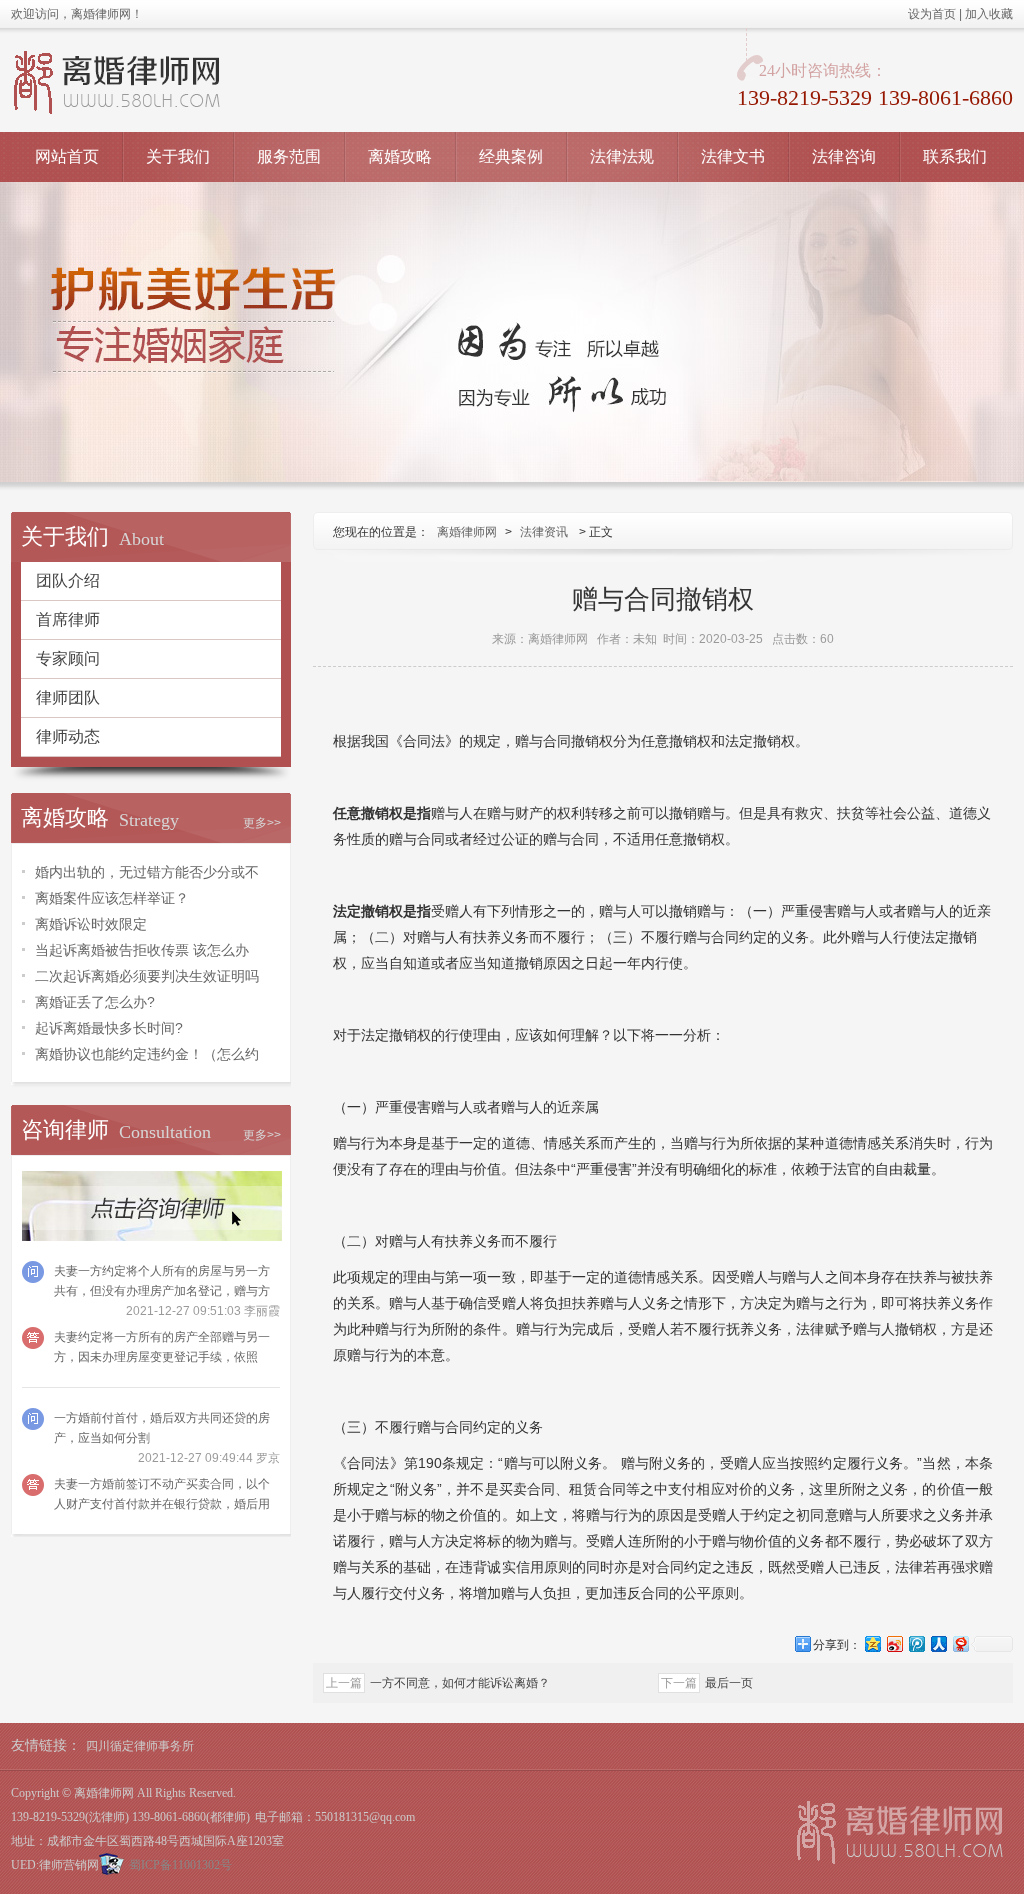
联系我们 (955, 156)
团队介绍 (68, 580)
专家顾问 (68, 658)
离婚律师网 (467, 532)
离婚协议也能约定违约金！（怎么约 (147, 1054)
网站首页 (67, 156)
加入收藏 (989, 14)
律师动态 (68, 736)
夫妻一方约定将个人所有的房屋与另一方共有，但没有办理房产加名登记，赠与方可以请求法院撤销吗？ (162, 1291)
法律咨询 (844, 156)
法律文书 (733, 156)
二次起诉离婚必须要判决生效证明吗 (147, 976)
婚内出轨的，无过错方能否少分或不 (147, 872)
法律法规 (622, 156)
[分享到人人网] (938, 1643)
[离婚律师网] (900, 1832)
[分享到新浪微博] (894, 1643)
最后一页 (729, 1683)
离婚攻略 (400, 156)
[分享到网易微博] (960, 1643)
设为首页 (932, 14)
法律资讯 (544, 532)
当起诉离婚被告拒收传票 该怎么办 (142, 950)
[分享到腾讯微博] (916, 1643)
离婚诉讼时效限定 (91, 924)
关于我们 (178, 156)
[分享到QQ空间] (872, 1643)
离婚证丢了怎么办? (95, 1002)
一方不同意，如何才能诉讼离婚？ (460, 1683)
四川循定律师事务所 (140, 1746)
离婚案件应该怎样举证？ (112, 898)
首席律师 (68, 619)
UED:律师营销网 (55, 1865)
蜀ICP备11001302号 (180, 1865)
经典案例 (511, 156)
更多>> (262, 823)
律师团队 (68, 697)
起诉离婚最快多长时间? (109, 1028)
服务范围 (289, 156)
